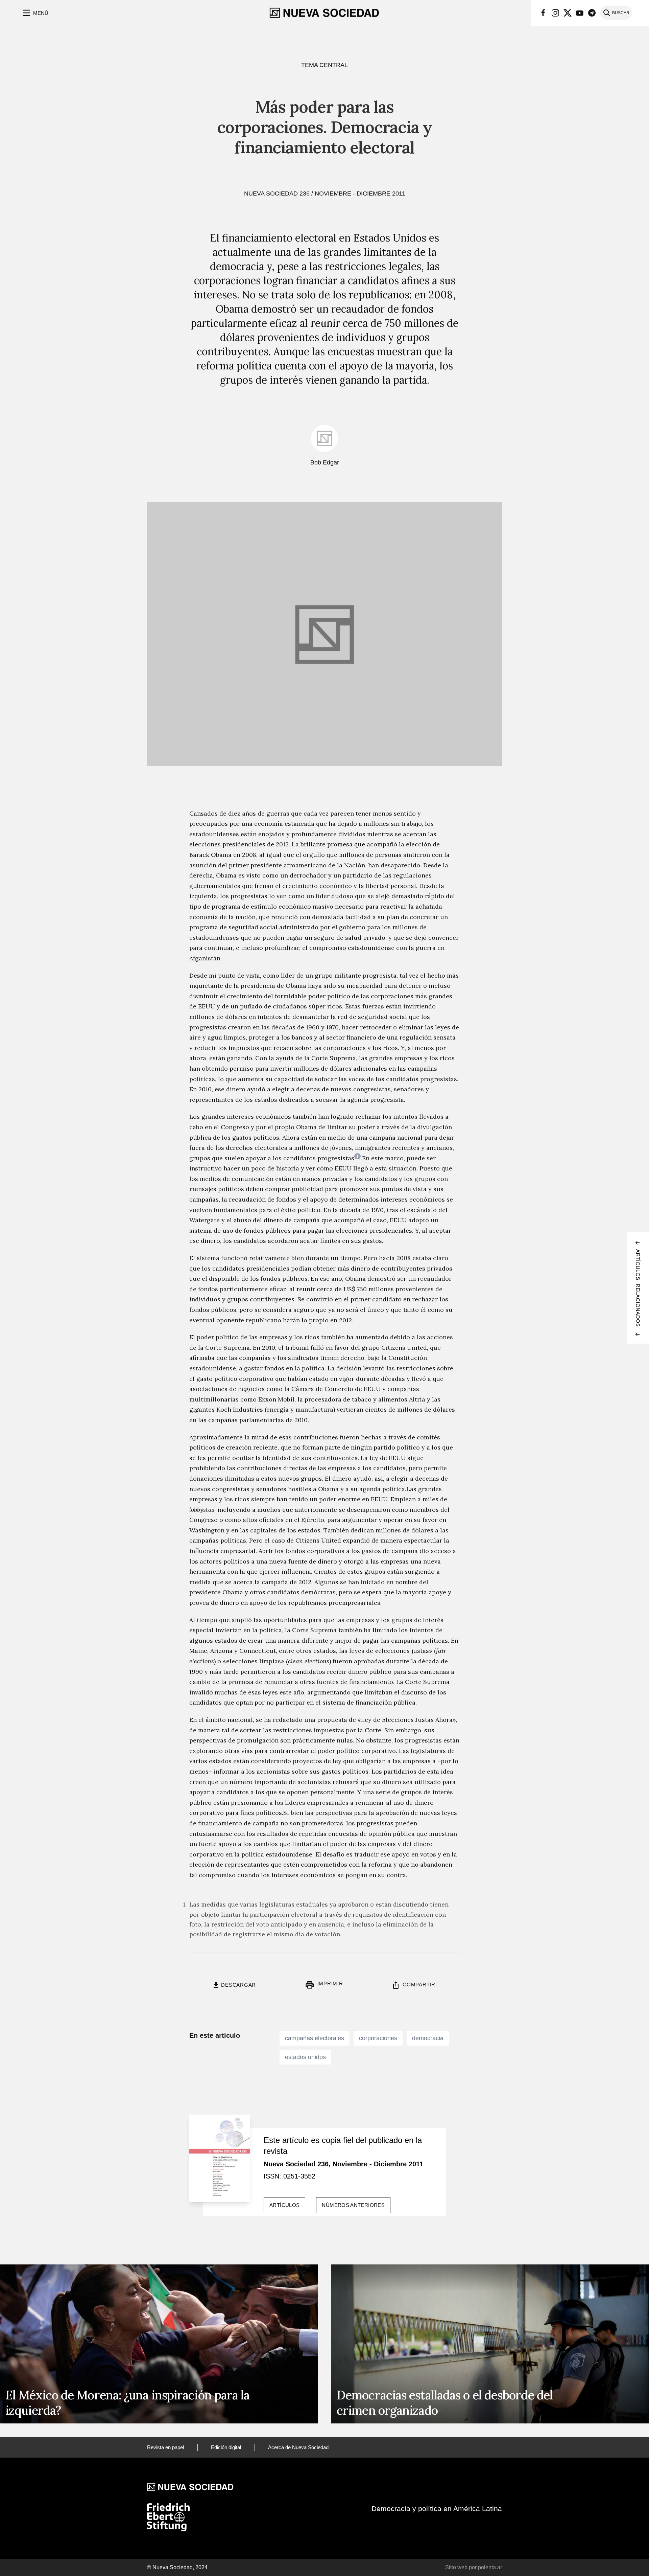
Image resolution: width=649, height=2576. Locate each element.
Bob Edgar (325, 462)
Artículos (284, 2205)
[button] (35, 13)
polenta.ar (490, 2567)
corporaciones (378, 2038)
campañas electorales (315, 2038)
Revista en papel (165, 2447)
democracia (428, 2038)
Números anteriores (353, 2205)
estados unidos (305, 2057)
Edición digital (226, 2447)
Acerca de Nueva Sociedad (298, 2447)
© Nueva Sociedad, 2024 (177, 2567)
